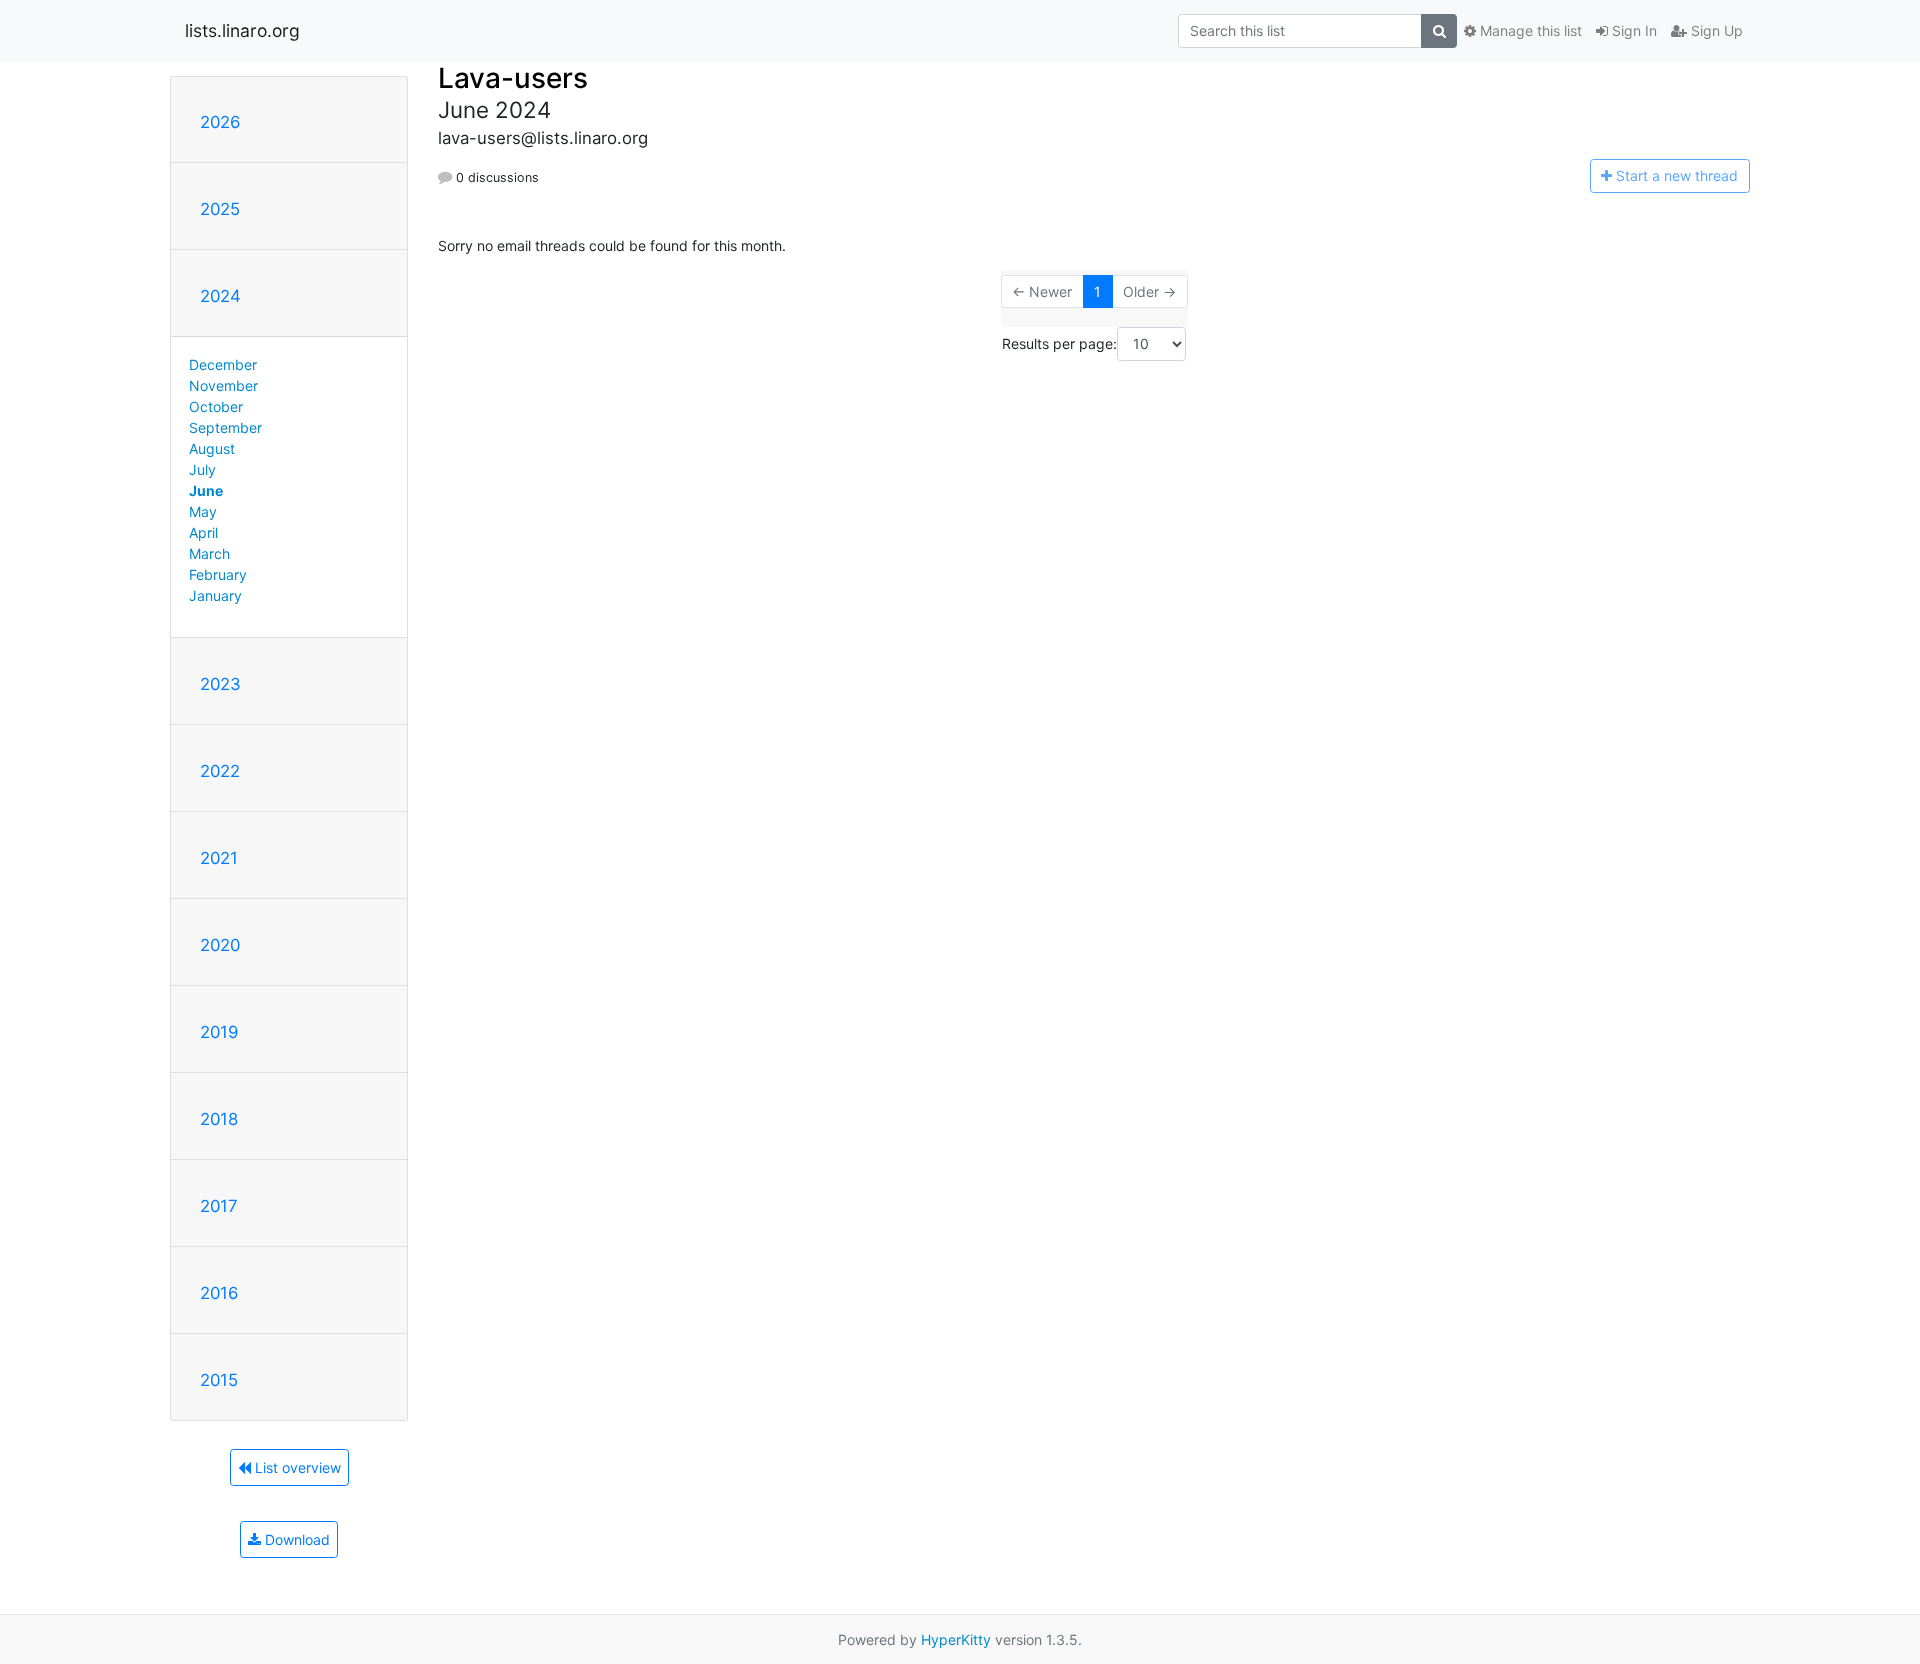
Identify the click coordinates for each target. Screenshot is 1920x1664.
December (223, 364)
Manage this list (1529, 30)
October (216, 406)
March (209, 553)
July (202, 469)
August (212, 448)
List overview (296, 1467)
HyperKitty (956, 1639)
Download (295, 1539)
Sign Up (1715, 30)
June (206, 490)
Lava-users (513, 78)
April (203, 532)
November (223, 385)
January (215, 595)
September (225, 427)
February (218, 574)
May (203, 511)
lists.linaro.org (242, 30)
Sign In (1632, 30)
